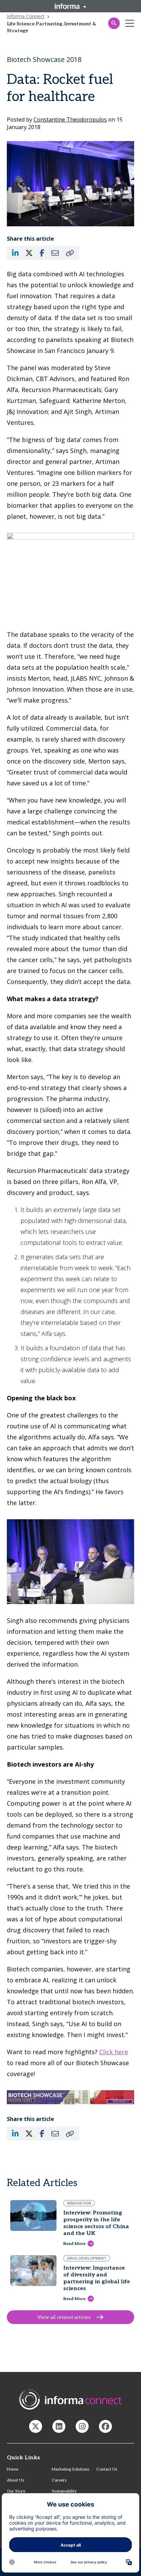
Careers (59, 2480)
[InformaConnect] (36, 2426)
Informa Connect (26, 16)
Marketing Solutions (70, 2469)
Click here (114, 2052)
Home (12, 2469)
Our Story (16, 2491)
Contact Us (107, 2469)
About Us (15, 2480)
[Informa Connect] (59, 2426)
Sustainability (64, 2491)
